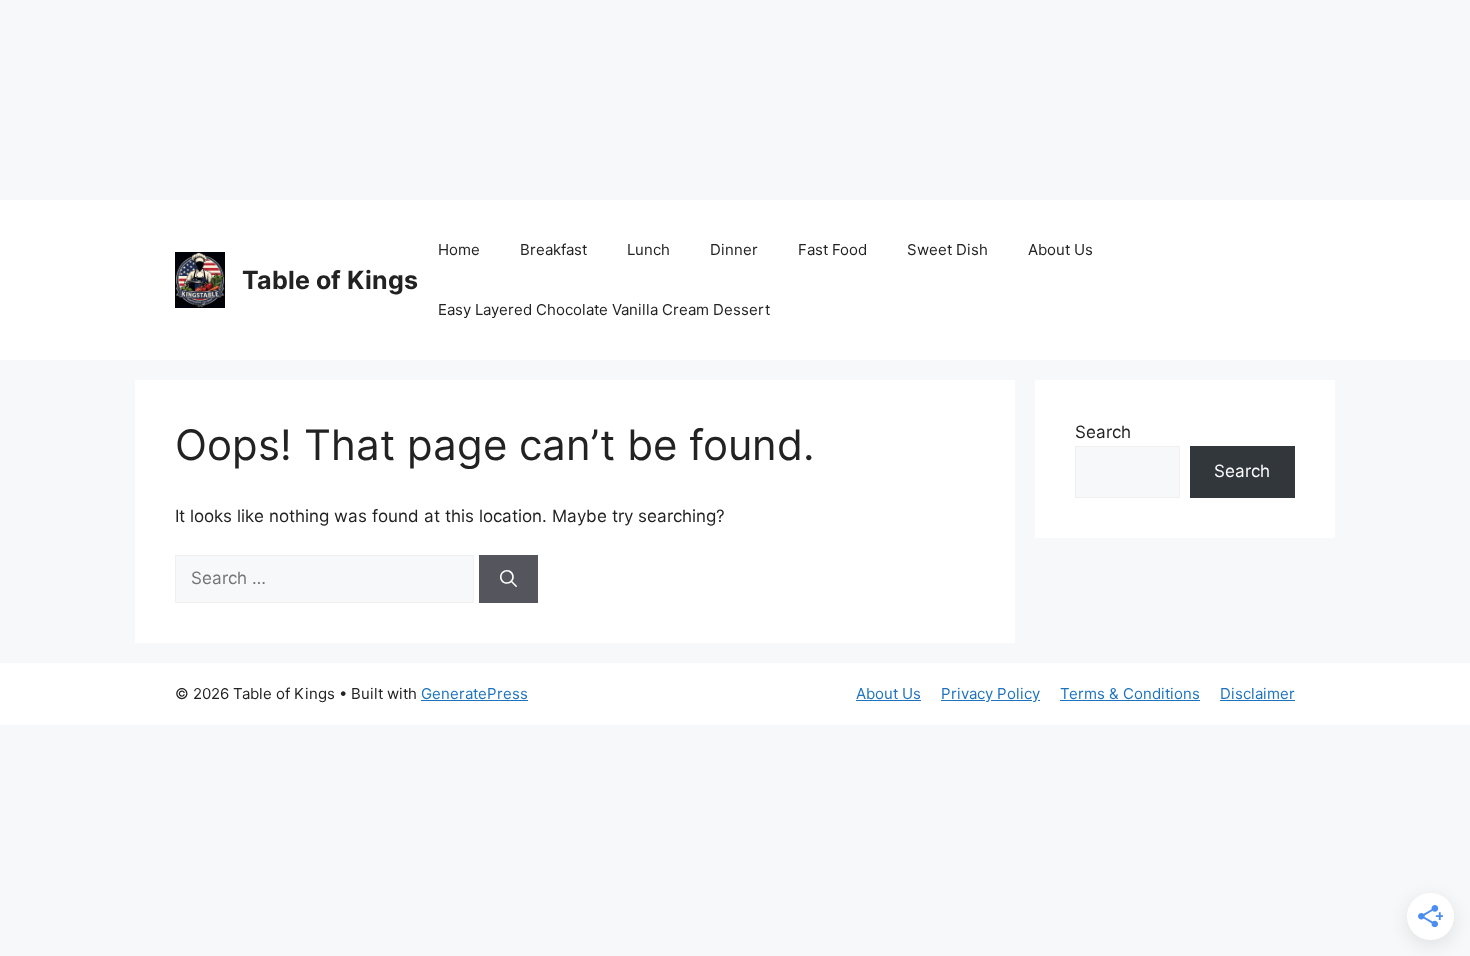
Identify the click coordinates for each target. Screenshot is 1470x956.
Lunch (648, 249)
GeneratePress (474, 693)
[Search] (508, 579)
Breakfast (553, 249)
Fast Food (832, 249)
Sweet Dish (947, 249)
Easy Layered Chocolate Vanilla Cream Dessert (604, 309)
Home (459, 249)
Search (1103, 432)
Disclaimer (1257, 693)
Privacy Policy (990, 693)
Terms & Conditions (1130, 693)
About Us (1060, 249)
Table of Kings (330, 280)
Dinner (734, 249)
